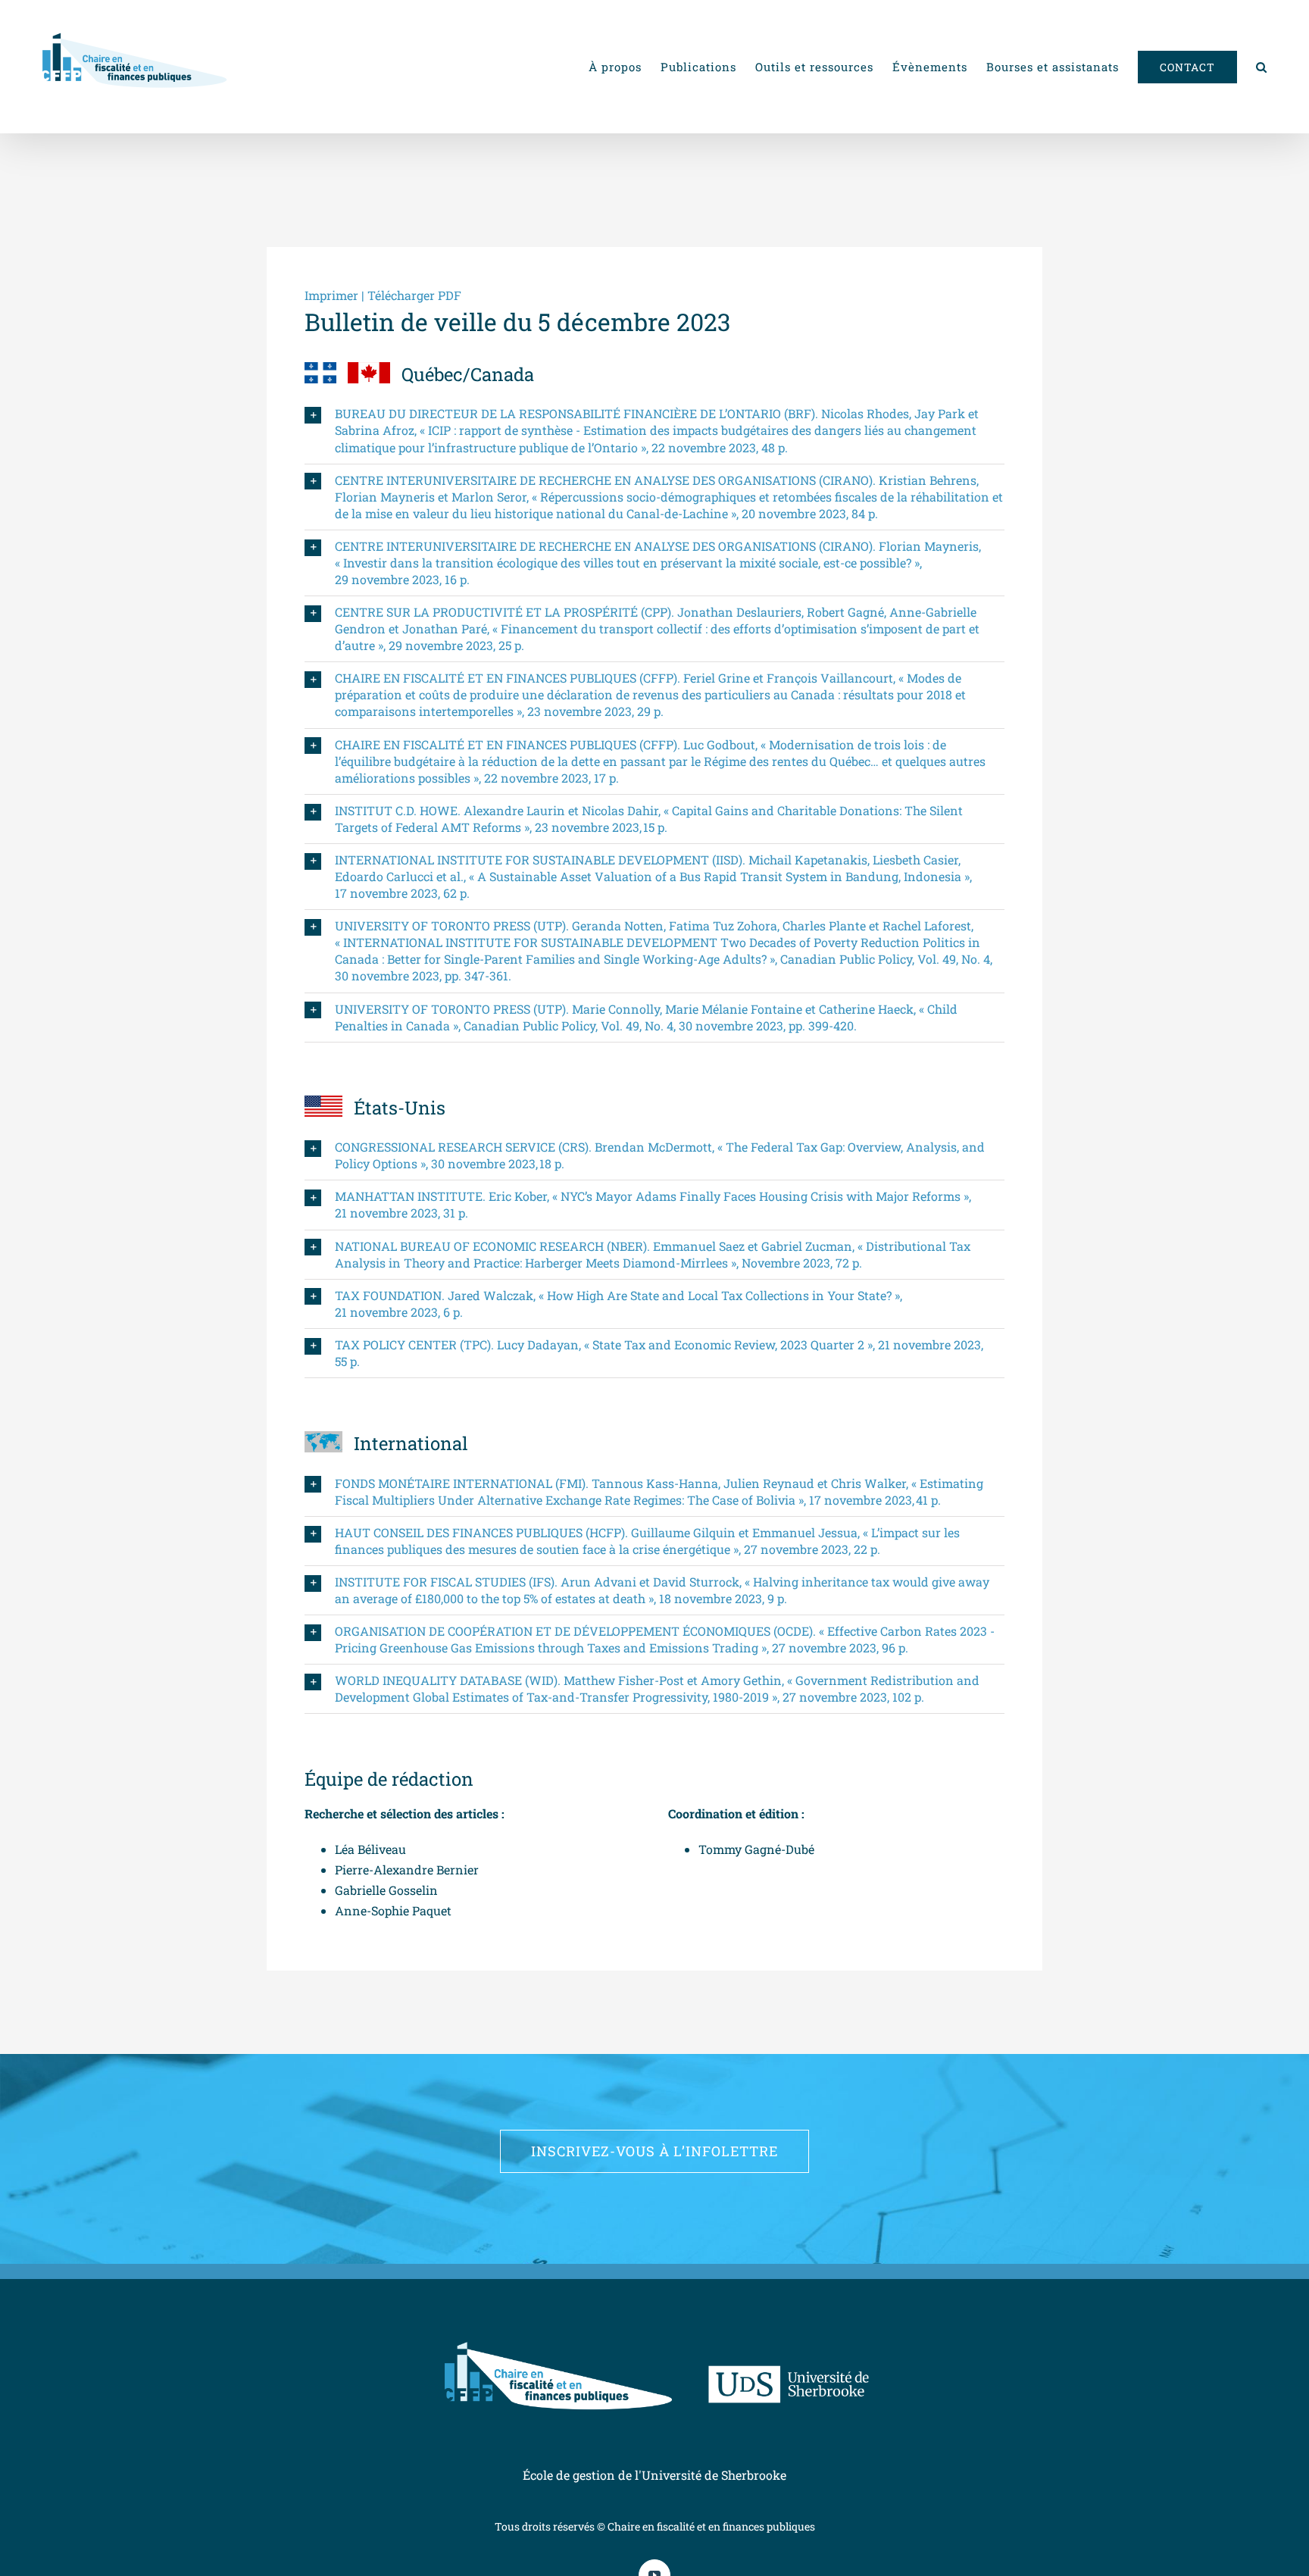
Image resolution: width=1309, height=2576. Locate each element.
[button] (1262, 67)
